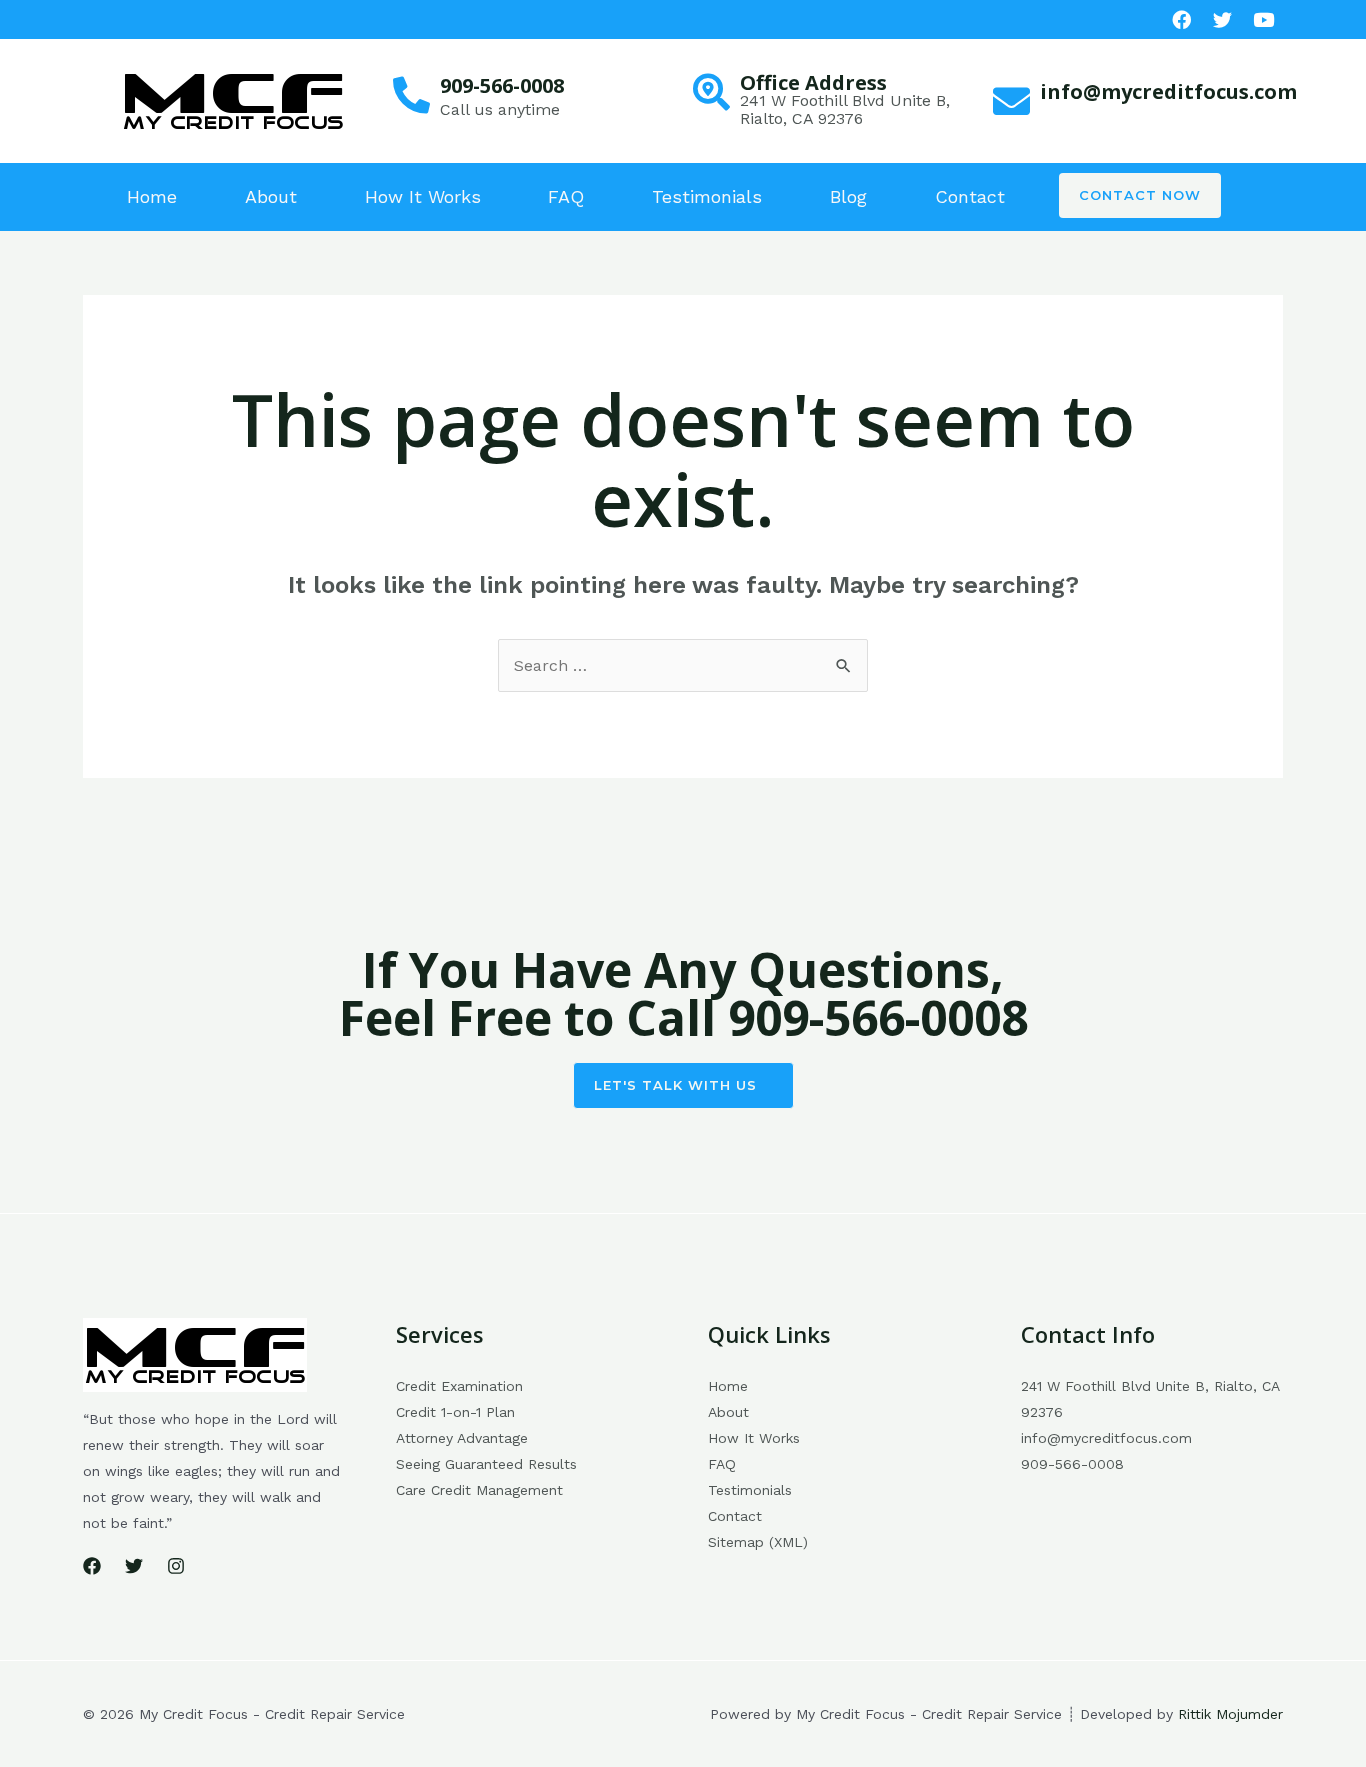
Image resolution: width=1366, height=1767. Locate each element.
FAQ (566, 196)
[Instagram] (176, 1566)
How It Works (423, 196)
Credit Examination (459, 1386)
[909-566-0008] (411, 95)
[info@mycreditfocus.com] (1011, 101)
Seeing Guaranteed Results (486, 1464)
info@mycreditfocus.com (1168, 91)
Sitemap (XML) (758, 1542)
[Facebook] (1181, 19)
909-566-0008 (502, 85)
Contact (970, 196)
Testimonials (707, 196)
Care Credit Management (479, 1490)
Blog (848, 196)
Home (152, 196)
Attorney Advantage (462, 1438)
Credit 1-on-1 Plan (455, 1412)
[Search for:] (683, 665)
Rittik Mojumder (1230, 1714)
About (271, 196)
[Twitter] (134, 1566)
